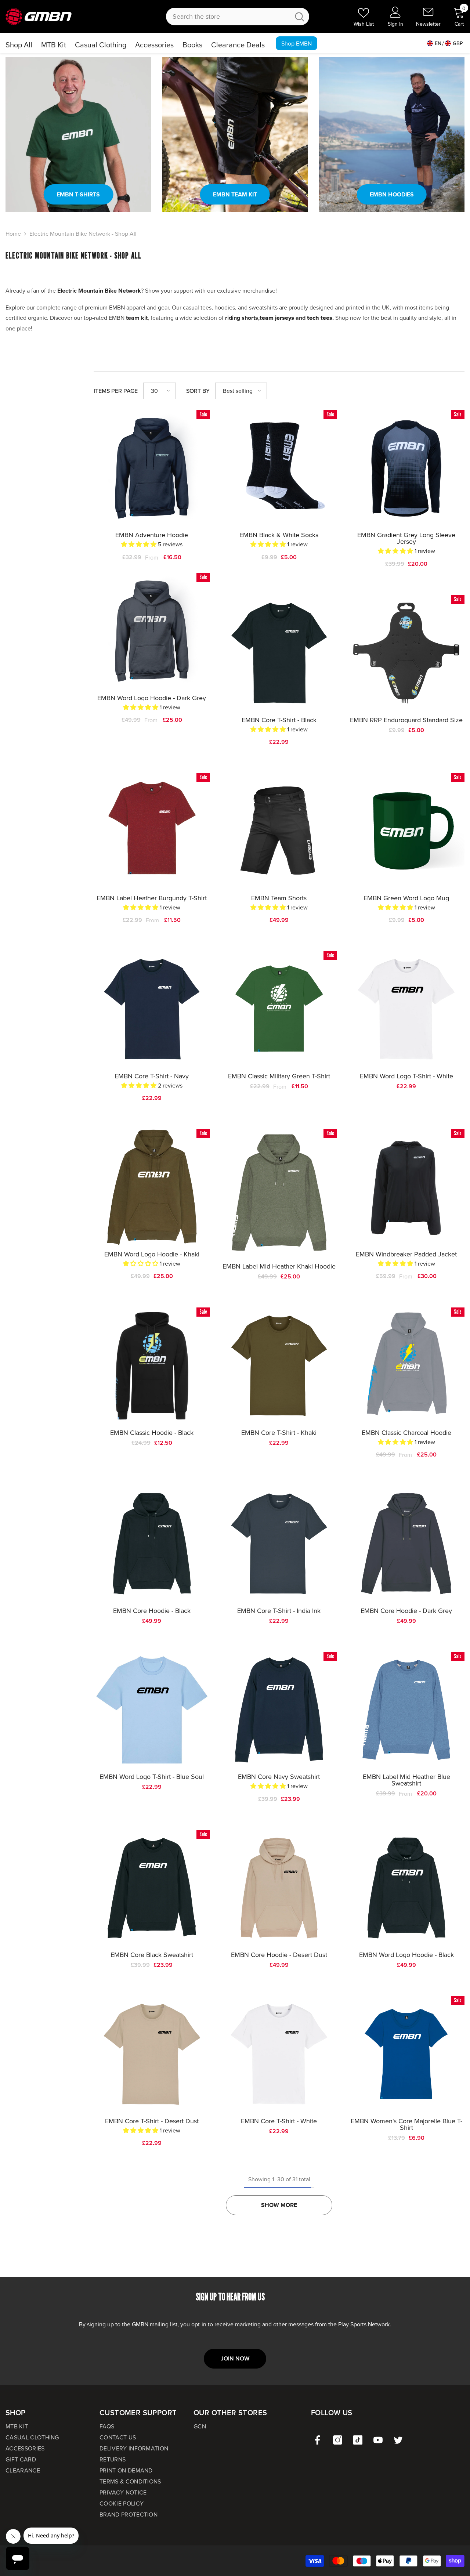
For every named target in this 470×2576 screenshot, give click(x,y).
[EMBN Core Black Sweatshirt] (152, 1888)
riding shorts (242, 318)
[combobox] (228, 17)
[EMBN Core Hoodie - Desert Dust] (279, 1888)
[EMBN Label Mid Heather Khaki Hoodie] (279, 1193)
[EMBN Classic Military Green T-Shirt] (279, 1009)
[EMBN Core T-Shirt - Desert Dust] (152, 2054)
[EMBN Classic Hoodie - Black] (152, 1366)
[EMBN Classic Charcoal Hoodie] (406, 1365)
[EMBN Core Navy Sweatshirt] (279, 1710)
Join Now (235, 2358)
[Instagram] (338, 2440)
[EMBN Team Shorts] (279, 831)
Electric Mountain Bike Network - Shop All (83, 234)
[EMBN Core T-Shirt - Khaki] (279, 1366)
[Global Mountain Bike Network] (78, 134)
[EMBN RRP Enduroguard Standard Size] (406, 653)
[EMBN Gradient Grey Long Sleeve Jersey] (406, 468)
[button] (160, 391)
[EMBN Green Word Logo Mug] (406, 831)
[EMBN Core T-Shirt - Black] (279, 653)
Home (13, 234)
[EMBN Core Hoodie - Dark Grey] (406, 1544)
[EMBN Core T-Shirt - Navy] (152, 1009)
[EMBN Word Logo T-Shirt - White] (406, 1009)
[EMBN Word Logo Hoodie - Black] (406, 1888)
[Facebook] (317, 2440)
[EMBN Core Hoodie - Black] (152, 1544)
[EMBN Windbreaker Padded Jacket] (406, 1187)
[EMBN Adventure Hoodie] (152, 468)
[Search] (238, 17)
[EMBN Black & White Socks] (279, 468)
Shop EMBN (297, 43)
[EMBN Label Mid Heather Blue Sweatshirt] (406, 1710)
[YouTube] (378, 2440)
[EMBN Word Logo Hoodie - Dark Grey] (152, 631)
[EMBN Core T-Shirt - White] (279, 2054)
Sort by (198, 391)
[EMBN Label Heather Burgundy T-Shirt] (152, 831)
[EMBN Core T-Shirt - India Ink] (279, 1544)
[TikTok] (358, 2440)
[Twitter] (398, 2440)
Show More (279, 2205)
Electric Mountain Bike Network (99, 291)
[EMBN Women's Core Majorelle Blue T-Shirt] (406, 2054)
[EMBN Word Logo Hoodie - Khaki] (152, 1187)
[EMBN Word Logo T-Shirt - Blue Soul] (152, 1710)
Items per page (116, 391)
